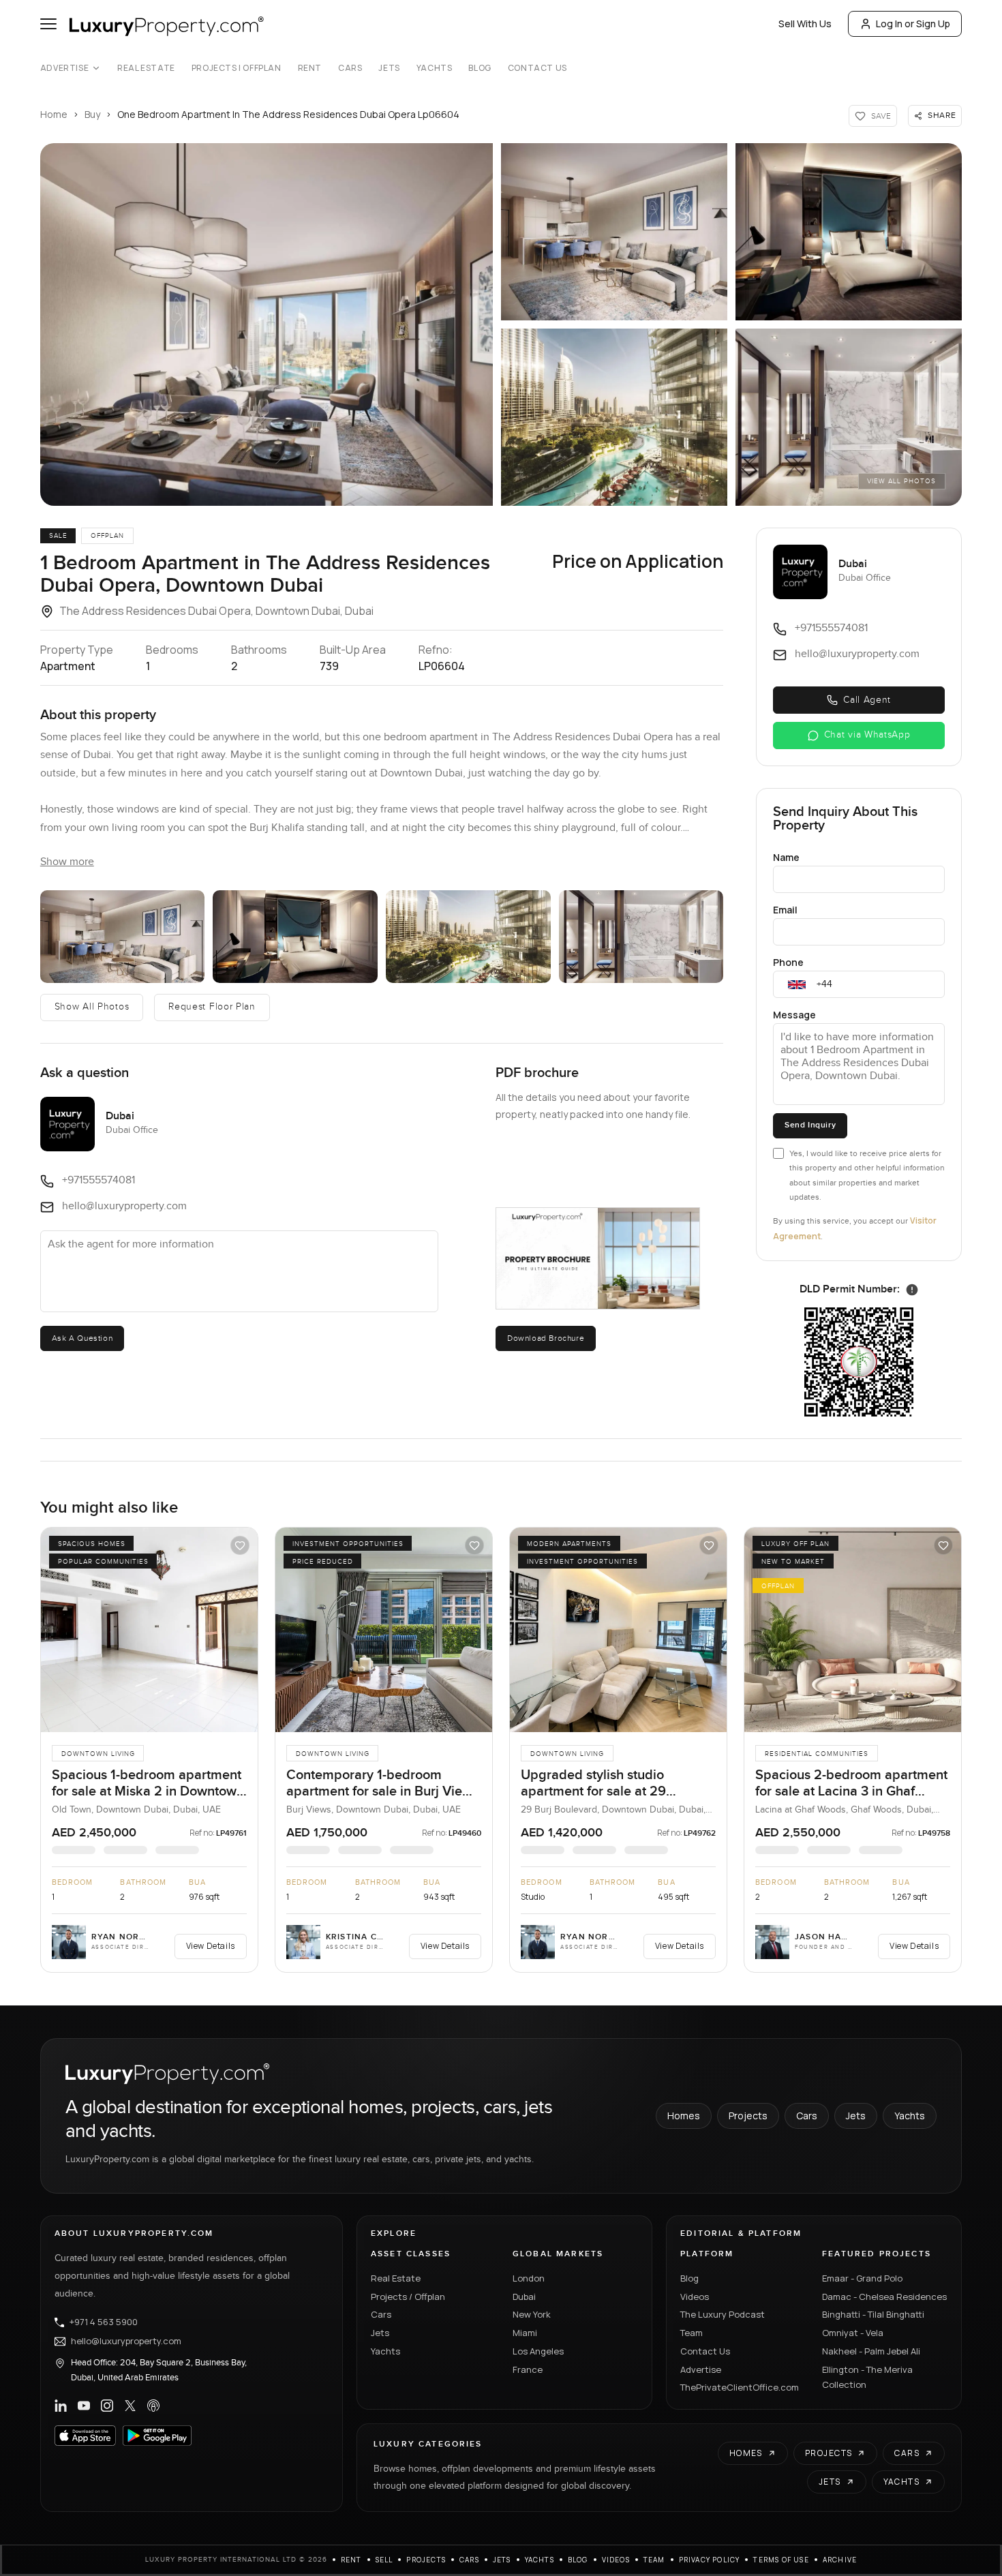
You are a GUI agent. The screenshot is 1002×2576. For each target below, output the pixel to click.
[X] (130, 2406)
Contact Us (537, 68)
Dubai (524, 2297)
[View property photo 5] (641, 937)
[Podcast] (153, 2406)
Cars (350, 68)
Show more (67, 862)
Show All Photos (92, 1007)
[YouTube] (84, 2406)
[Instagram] (107, 2406)
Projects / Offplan (408, 2297)
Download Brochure (546, 1338)
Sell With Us (805, 24)
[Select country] (797, 984)
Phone (788, 962)
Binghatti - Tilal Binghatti (873, 2314)
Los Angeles (538, 2351)
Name (786, 857)
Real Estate (146, 68)
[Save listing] (240, 1545)
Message (794, 1015)
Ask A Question (82, 1338)
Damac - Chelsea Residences (884, 2297)
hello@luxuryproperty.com (126, 2342)
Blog (480, 68)
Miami (525, 2333)
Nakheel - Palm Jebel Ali (871, 2351)
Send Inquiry (810, 1125)
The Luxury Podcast (723, 2314)
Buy (92, 114)
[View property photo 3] (295, 937)
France (528, 2369)
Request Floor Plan (212, 1007)
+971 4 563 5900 (104, 2322)
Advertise (64, 68)
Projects (748, 2116)
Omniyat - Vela (853, 2333)
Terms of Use (781, 2560)
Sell (384, 2560)
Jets (389, 68)
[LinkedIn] (61, 2406)
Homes (684, 2116)
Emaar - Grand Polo (862, 2278)
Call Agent (867, 700)
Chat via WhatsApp (867, 735)
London (529, 2278)
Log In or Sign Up (913, 24)
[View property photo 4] (468, 937)
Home (54, 114)
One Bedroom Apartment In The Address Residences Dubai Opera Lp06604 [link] (288, 114)
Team (692, 2333)
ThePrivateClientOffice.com (740, 2387)
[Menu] (48, 24)
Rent (310, 68)
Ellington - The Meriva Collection (867, 2377)
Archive (840, 2560)
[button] (267, 324)
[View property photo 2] (123, 937)
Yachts (435, 68)
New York (532, 2314)
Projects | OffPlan (237, 68)
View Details (211, 1946)
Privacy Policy (710, 2560)
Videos (695, 2297)
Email (785, 910)
